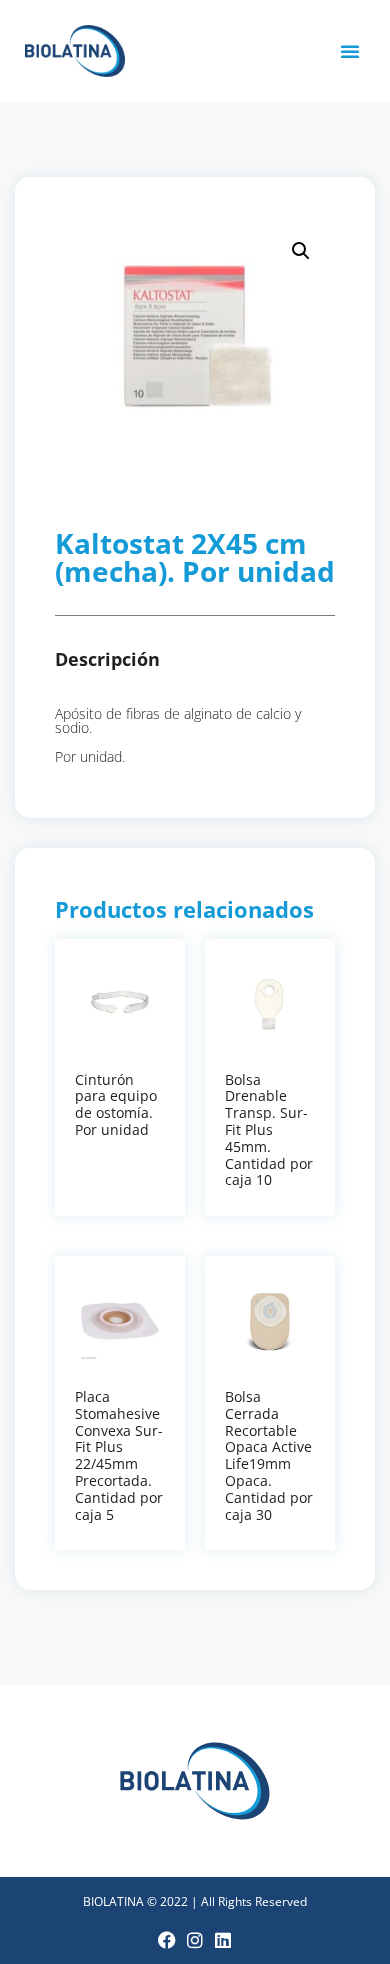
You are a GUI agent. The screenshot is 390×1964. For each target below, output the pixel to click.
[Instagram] (195, 1940)
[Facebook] (167, 1940)
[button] (350, 51)
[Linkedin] (223, 1940)
